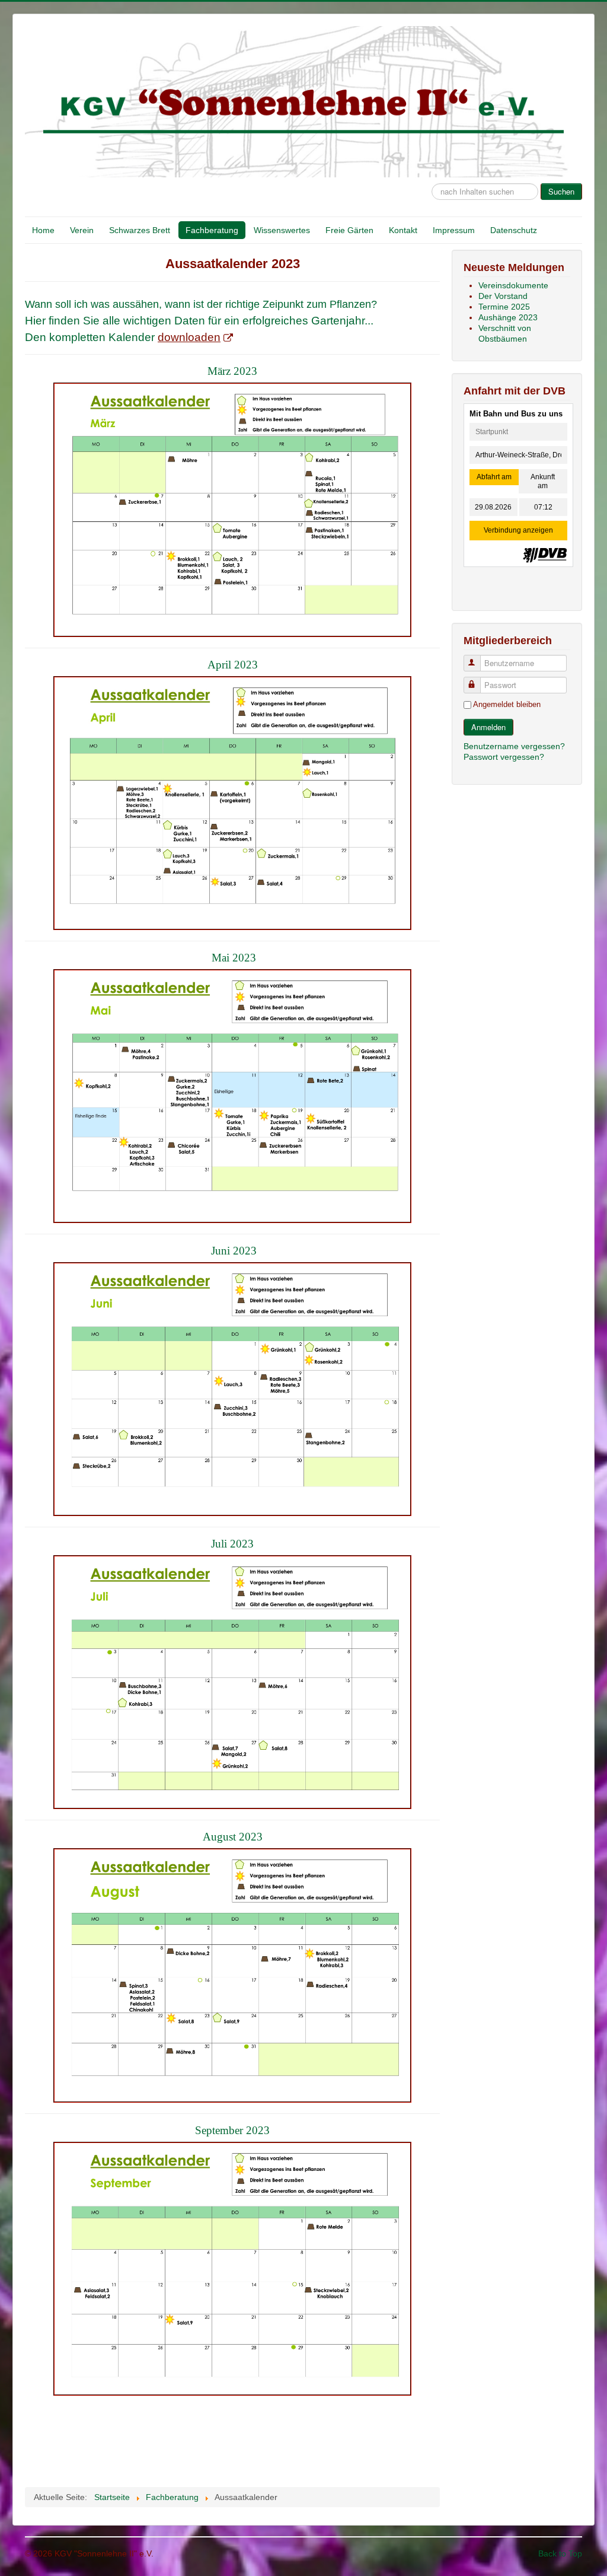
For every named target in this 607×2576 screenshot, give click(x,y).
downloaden (189, 337)
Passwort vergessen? (504, 757)
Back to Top (560, 2553)
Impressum (454, 230)
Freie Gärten (349, 230)
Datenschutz (514, 230)
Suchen (561, 191)
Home (43, 230)
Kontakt (403, 230)
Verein (82, 230)
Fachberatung (212, 230)
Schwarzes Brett (140, 230)
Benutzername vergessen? (514, 746)
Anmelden (488, 727)
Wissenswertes (282, 230)
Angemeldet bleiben (507, 704)
